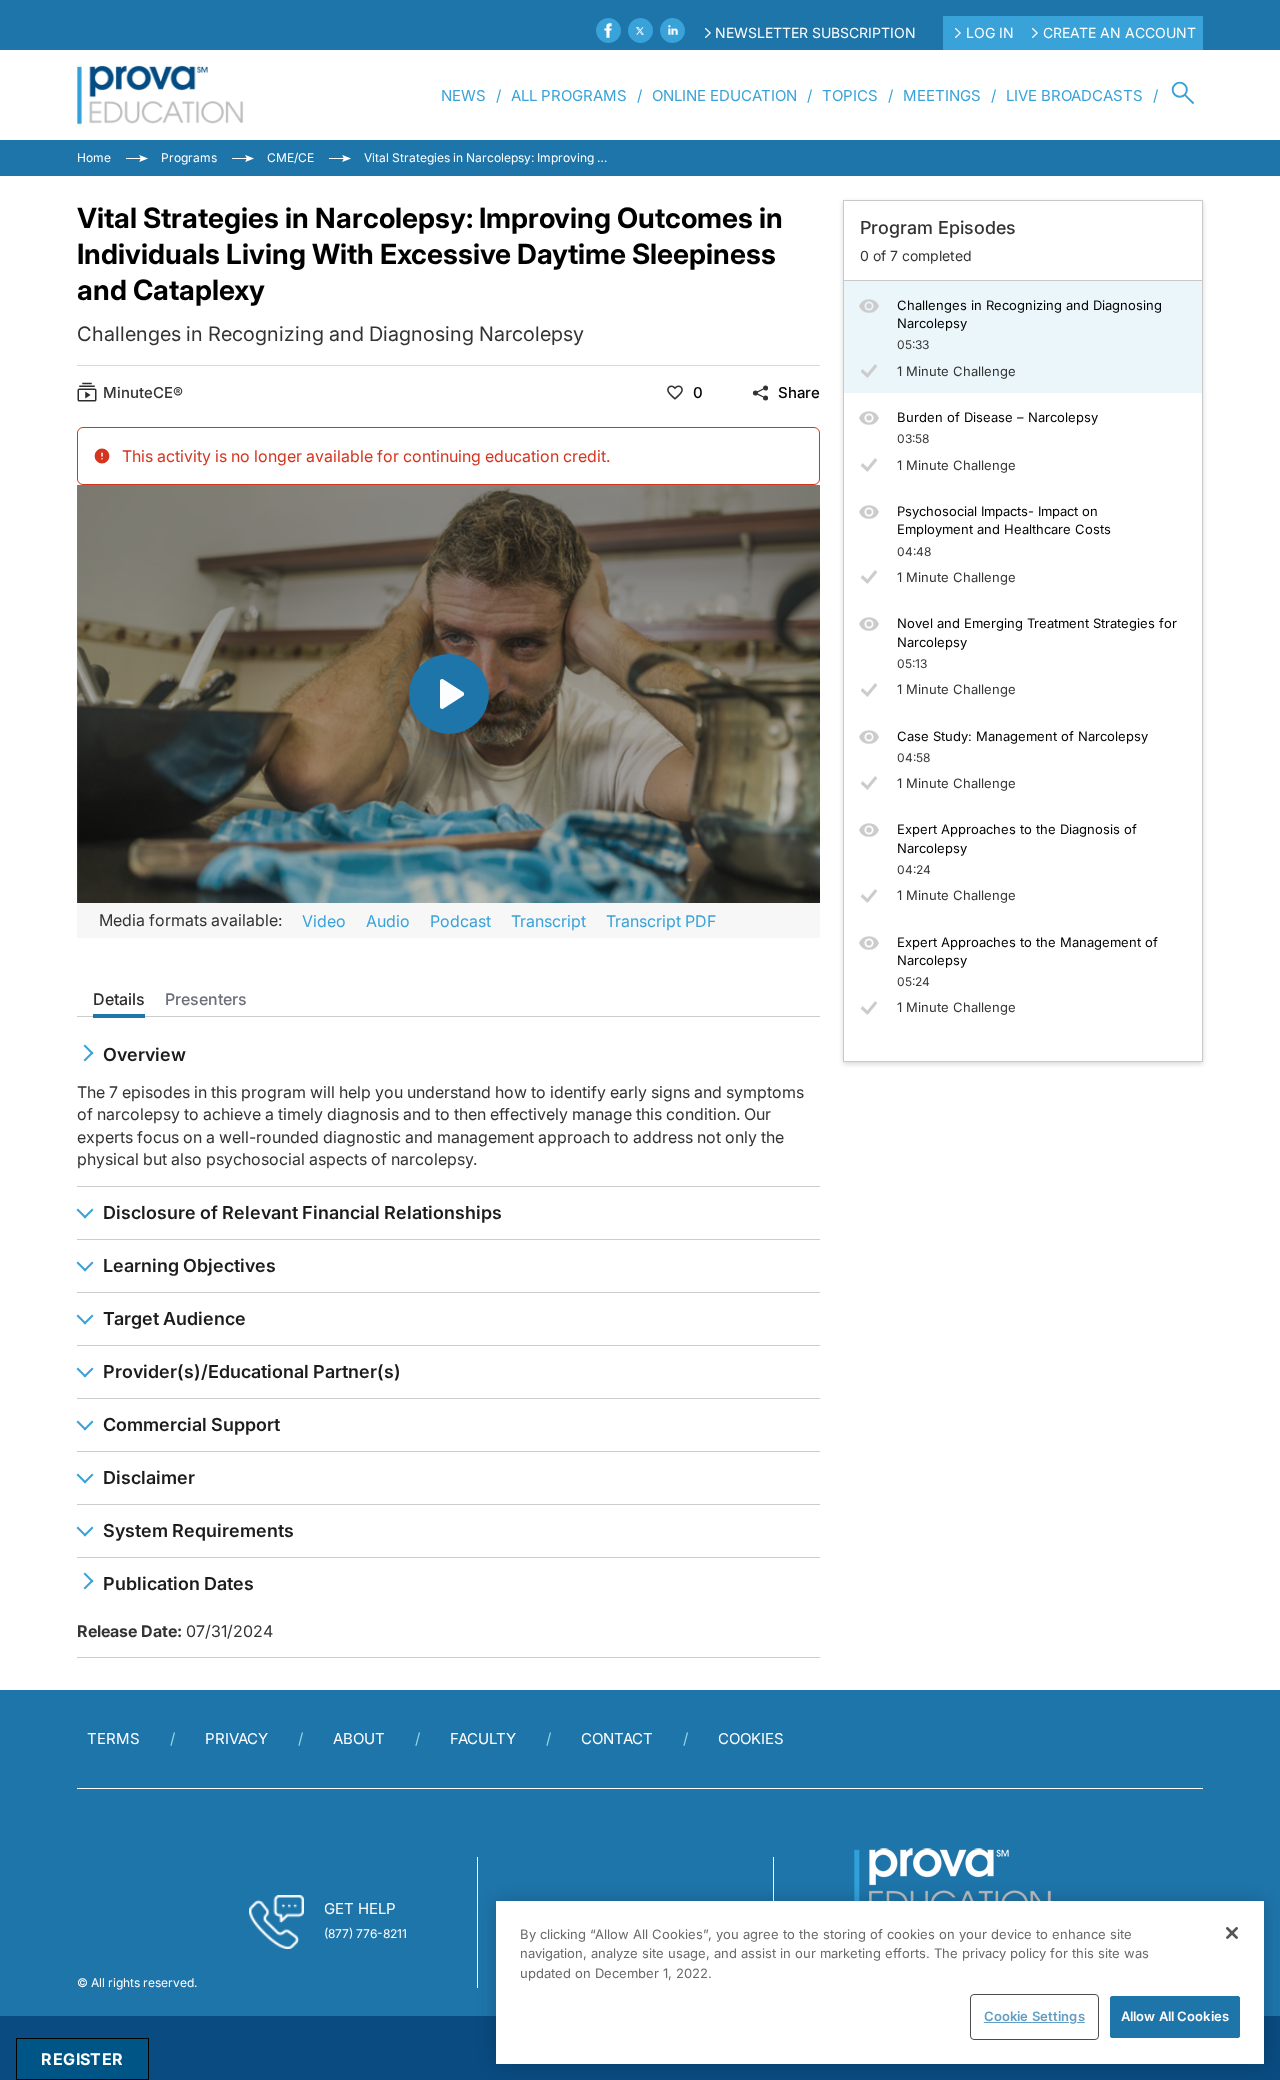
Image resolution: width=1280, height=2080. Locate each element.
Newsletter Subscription (815, 32)
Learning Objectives (189, 1265)
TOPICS (850, 95)
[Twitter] (640, 30)
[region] (880, 1982)
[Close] (1232, 1933)
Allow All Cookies (1175, 2016)
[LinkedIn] (672, 30)
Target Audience (174, 1318)
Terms (113, 1738)
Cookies (751, 1738)
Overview (144, 1054)
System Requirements (198, 1530)
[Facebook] (608, 30)
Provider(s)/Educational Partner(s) (252, 1371)
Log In (990, 32)
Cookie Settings (1034, 2016)
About (359, 1738)
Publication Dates (178, 1583)
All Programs (569, 95)
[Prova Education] (160, 95)
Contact (617, 1738)
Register (82, 2059)
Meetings (942, 95)
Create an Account (1119, 32)
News (463, 95)
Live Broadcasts (1074, 95)
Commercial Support (191, 1424)
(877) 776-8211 (365, 1933)
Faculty (483, 1738)
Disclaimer (149, 1477)
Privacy (236, 1738)
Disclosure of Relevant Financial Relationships (302, 1212)
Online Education (724, 95)
